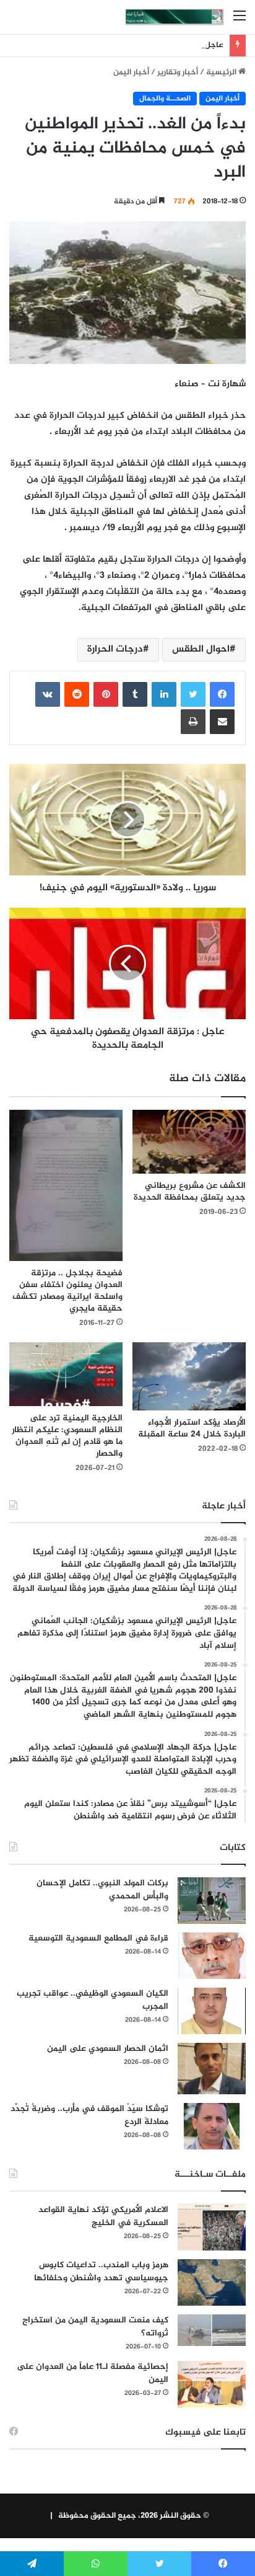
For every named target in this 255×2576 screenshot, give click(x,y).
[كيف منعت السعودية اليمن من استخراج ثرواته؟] (212, 2330)
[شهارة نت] (175, 17)
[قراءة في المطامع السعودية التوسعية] (212, 1956)
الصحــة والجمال (165, 99)
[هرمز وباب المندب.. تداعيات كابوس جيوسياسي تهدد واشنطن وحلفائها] (212, 2282)
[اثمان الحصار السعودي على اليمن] (212, 2069)
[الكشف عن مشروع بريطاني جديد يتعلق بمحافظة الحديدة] (189, 1142)
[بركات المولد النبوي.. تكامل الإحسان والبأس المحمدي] (212, 1901)
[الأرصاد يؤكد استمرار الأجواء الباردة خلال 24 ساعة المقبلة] (189, 1376)
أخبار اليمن (131, 73)
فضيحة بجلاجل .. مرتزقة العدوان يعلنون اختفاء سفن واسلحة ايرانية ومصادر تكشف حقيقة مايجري (67, 1291)
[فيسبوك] (222, 694)
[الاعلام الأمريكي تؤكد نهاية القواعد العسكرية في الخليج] (212, 2227)
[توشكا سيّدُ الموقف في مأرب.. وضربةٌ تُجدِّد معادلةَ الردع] (212, 2126)
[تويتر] (193, 694)
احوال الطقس (201, 649)
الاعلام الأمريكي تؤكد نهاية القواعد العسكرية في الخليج (103, 2216)
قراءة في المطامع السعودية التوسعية (98, 1938)
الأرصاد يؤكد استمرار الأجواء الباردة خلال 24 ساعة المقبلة (192, 1428)
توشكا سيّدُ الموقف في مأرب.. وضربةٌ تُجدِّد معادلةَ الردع (89, 2115)
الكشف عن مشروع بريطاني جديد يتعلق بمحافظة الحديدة (190, 1192)
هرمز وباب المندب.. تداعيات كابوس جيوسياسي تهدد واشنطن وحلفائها (101, 2272)
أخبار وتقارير (178, 73)
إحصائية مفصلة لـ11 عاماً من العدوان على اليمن (93, 2373)
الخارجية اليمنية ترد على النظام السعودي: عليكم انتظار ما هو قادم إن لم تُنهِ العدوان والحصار (67, 1436)
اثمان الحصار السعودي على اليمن (108, 2049)
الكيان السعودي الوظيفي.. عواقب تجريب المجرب (93, 2000)
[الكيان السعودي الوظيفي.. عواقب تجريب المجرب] (212, 2011)
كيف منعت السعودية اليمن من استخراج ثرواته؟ (95, 2327)
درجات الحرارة (115, 649)
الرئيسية (222, 73)
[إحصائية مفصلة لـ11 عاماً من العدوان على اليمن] (212, 2384)
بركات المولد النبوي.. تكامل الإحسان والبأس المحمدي (102, 1890)
